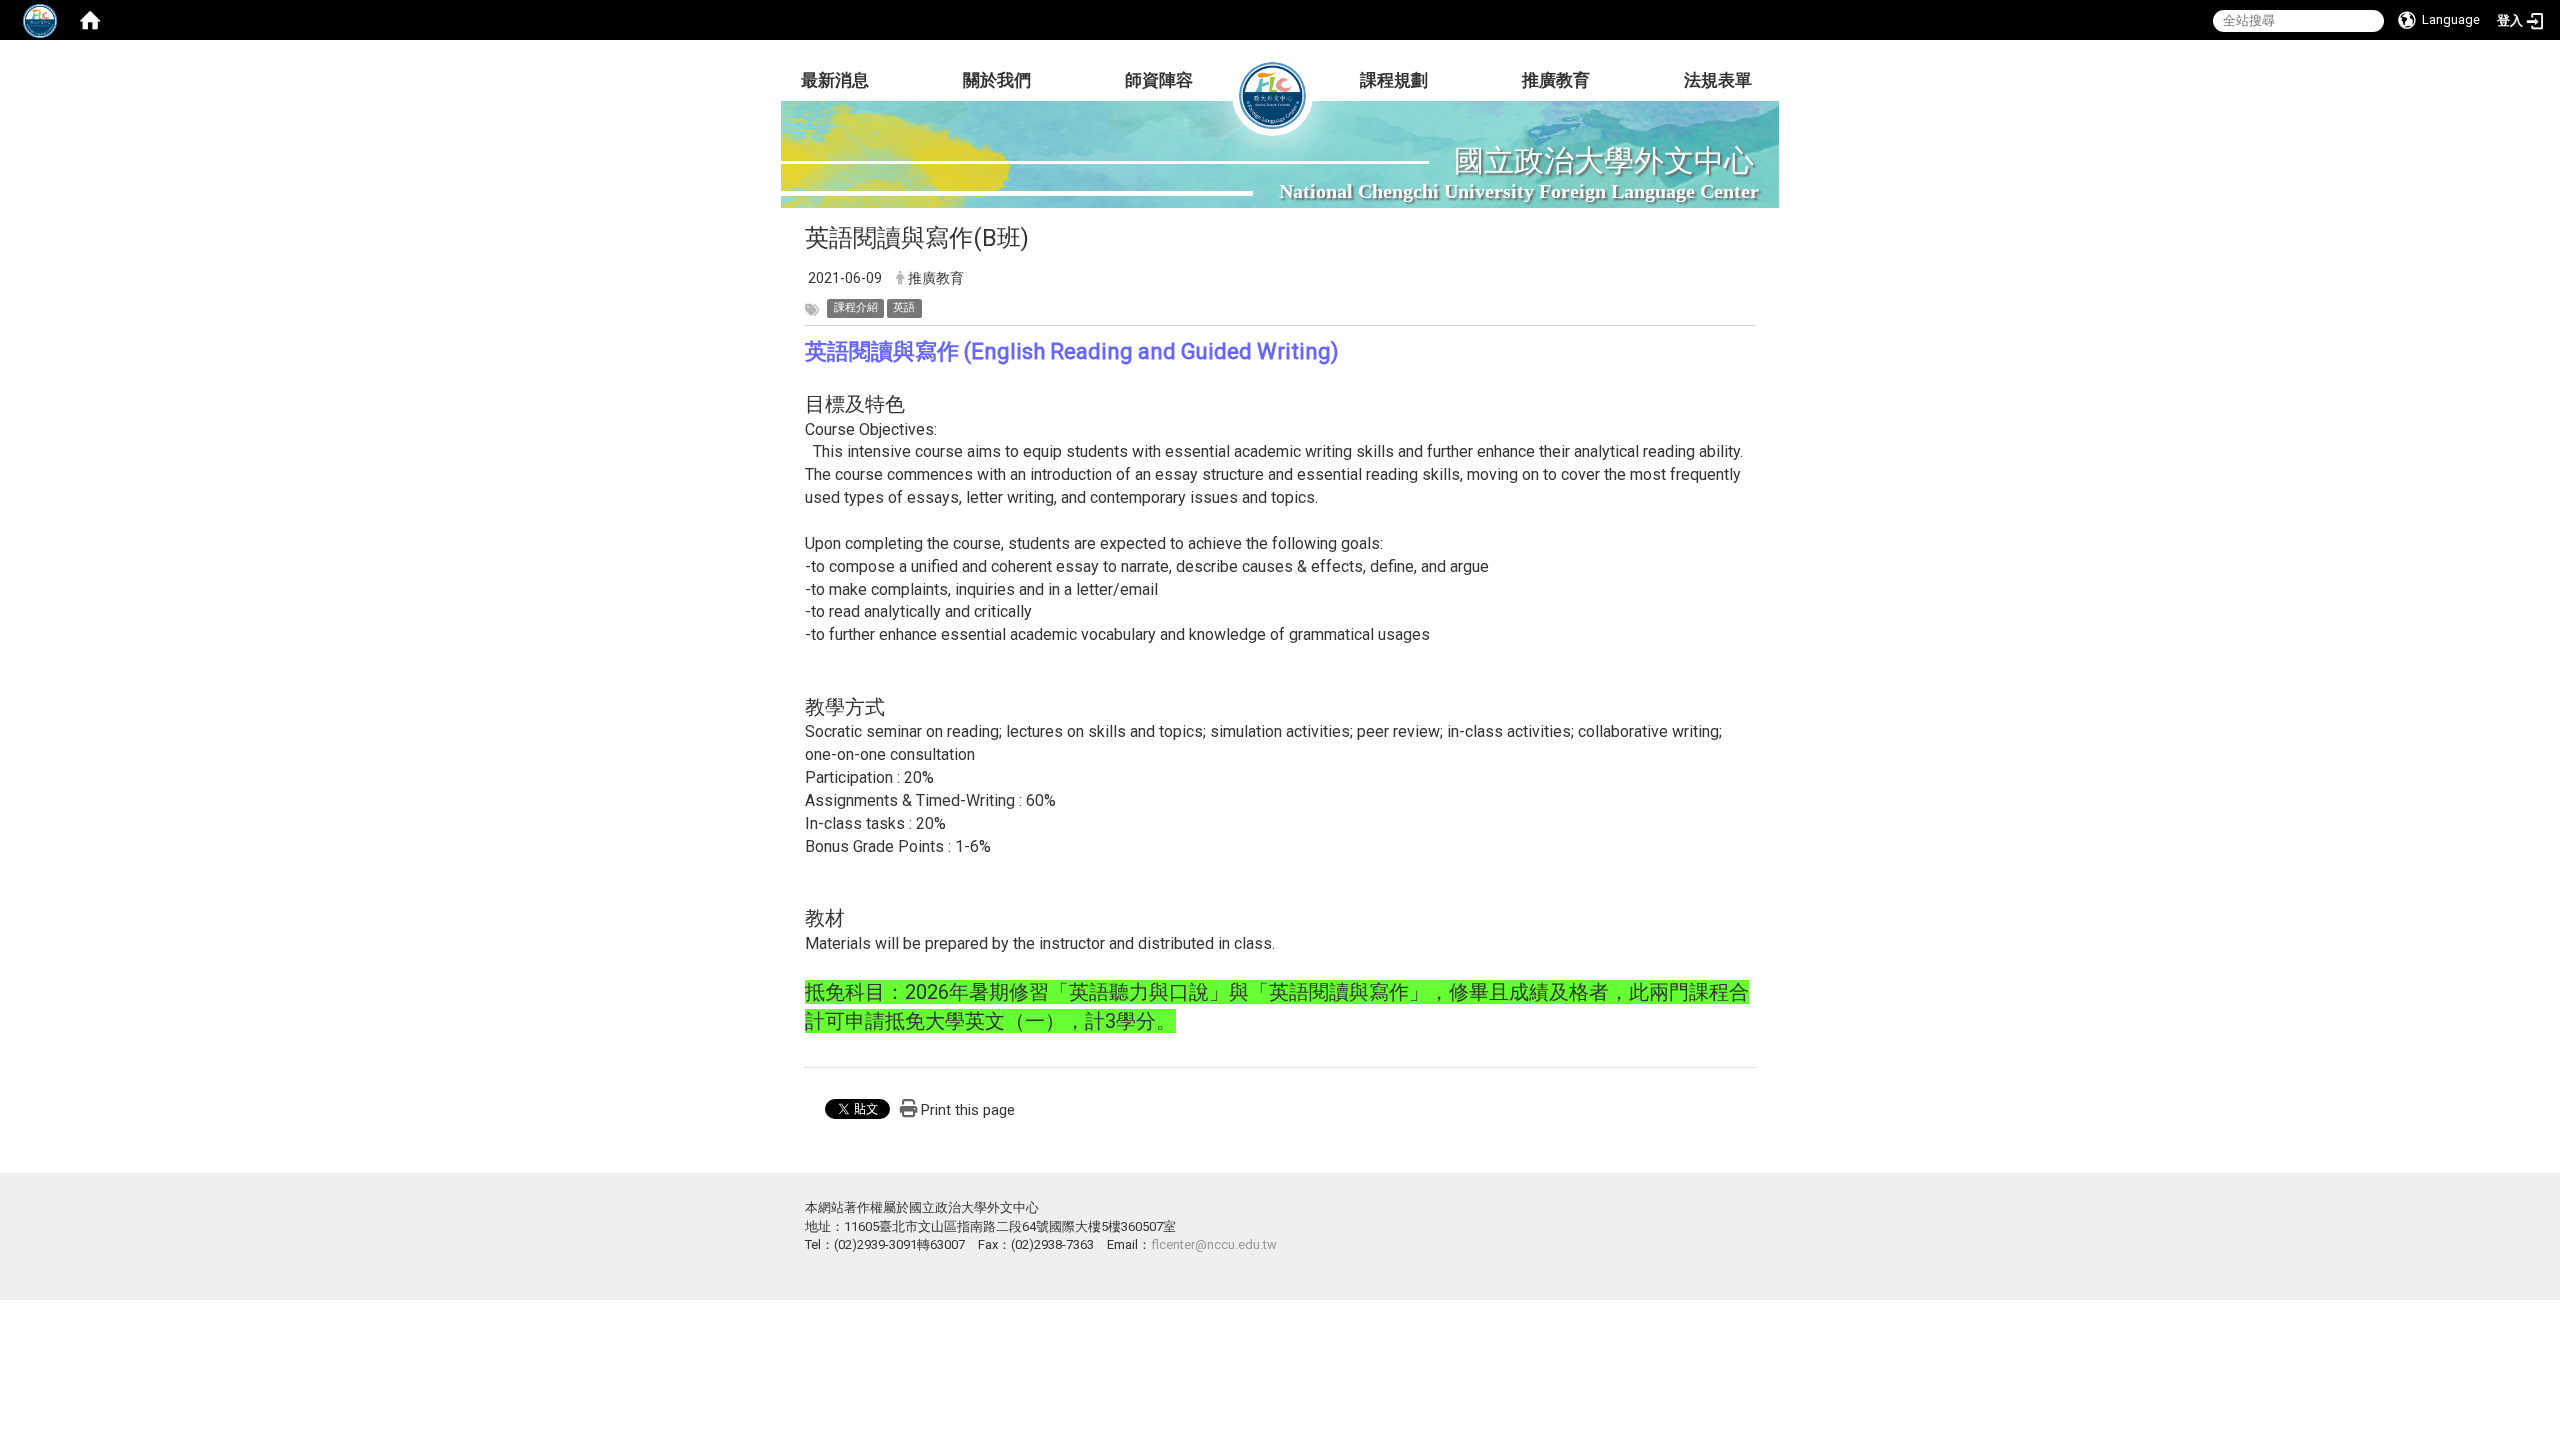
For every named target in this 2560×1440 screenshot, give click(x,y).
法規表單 (1718, 80)
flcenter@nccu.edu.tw (1214, 1244)
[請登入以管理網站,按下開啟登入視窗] (40, 20)
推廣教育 (1556, 80)
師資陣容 (1159, 80)
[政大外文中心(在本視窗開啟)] (1272, 80)
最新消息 (835, 80)
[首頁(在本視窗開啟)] (90, 20)
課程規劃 (1394, 80)
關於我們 (997, 80)
